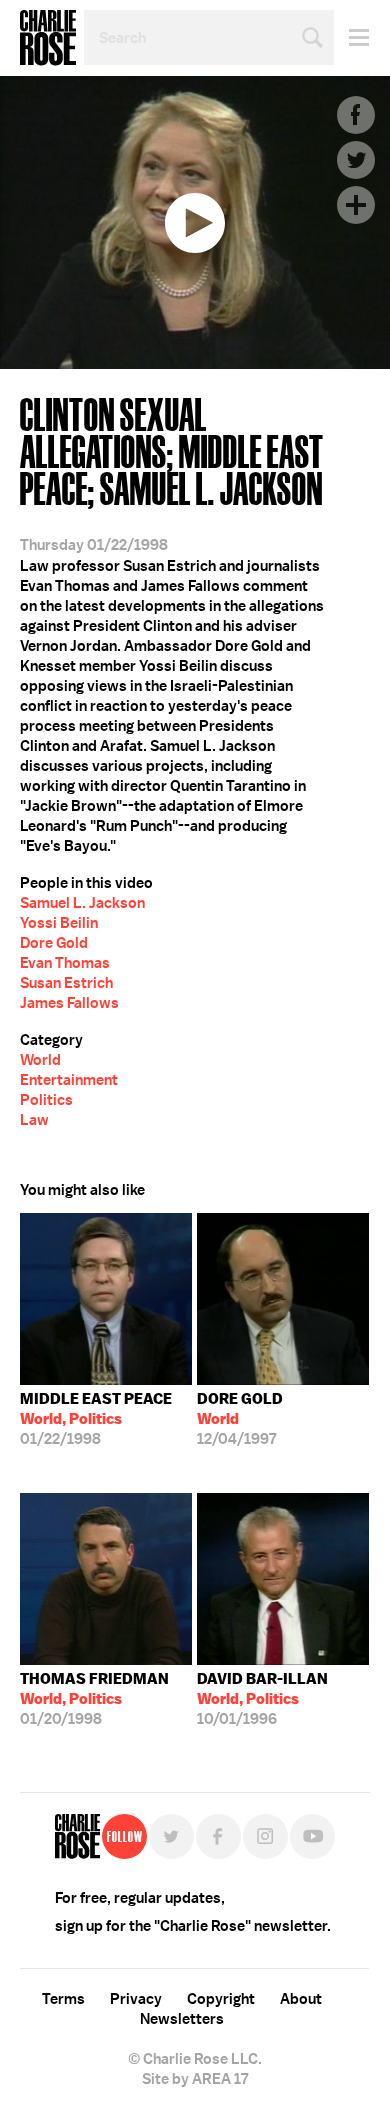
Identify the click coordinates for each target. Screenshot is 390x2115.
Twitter (356, 160)
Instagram (265, 1836)
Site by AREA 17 (195, 2079)
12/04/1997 (240, 1419)
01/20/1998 (94, 1699)
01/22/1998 (96, 1419)
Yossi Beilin (59, 923)
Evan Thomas (65, 963)
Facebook (356, 115)
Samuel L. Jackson (82, 903)
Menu (351, 37)
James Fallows (69, 1003)
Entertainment (69, 1080)
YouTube (312, 1836)
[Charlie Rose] (77, 1836)
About (301, 1999)
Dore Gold (54, 943)
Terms (63, 1999)
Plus (356, 205)
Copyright (221, 1999)
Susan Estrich (66, 983)
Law (34, 1120)
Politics (46, 1100)
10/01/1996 (262, 1699)
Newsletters (182, 2019)
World (40, 1060)
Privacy (136, 1999)
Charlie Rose (48, 38)
